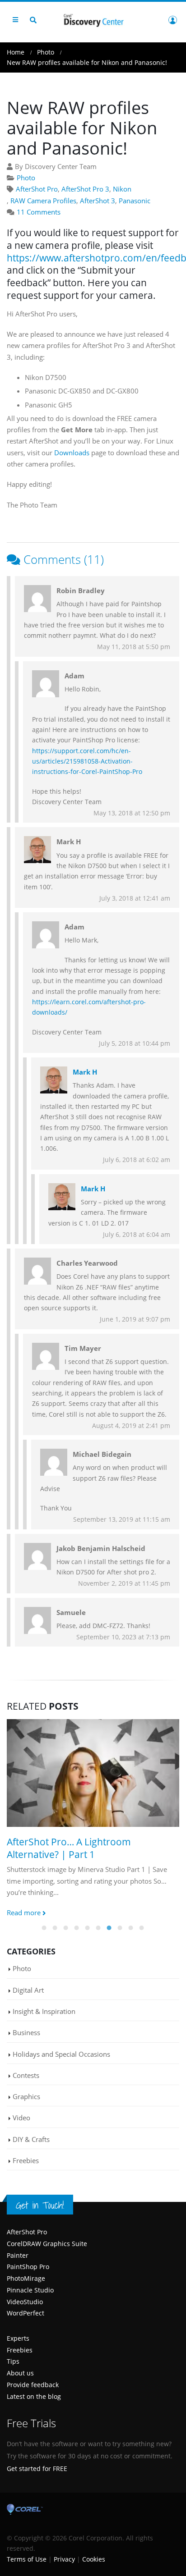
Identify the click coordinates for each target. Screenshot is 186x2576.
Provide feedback (33, 2385)
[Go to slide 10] (142, 1928)
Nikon (122, 189)
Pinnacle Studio (30, 2290)
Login (172, 20)
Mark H (85, 1072)
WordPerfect (26, 2313)
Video (21, 2118)
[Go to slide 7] (109, 1928)
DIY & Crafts (31, 2139)
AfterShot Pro (37, 189)
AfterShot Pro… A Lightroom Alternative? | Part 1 (69, 1848)
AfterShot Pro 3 (85, 189)
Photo (26, 178)
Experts (18, 2338)
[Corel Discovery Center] (93, 20)
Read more (25, 1913)
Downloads (72, 453)
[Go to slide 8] (120, 1928)
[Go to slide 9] (131, 1928)
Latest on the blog (34, 2396)
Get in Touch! (40, 2205)
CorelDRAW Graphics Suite (47, 2244)
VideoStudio (25, 2302)
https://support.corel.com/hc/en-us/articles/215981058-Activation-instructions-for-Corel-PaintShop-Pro (87, 761)
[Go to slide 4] (77, 1928)
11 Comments (39, 212)
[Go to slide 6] (98, 1928)
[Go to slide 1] (44, 1928)
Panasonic (135, 201)
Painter (18, 2255)
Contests (26, 2075)
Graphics (26, 2096)
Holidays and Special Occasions (61, 2054)
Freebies (26, 2160)
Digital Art (28, 1990)
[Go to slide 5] (88, 1928)
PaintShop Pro (28, 2267)
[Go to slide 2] (55, 1928)
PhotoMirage (26, 2278)
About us (20, 2373)
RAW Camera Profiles (43, 201)
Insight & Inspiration (44, 2011)
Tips (13, 2361)
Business (26, 2032)
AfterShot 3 (98, 201)
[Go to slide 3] (66, 1928)
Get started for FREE (37, 2468)
